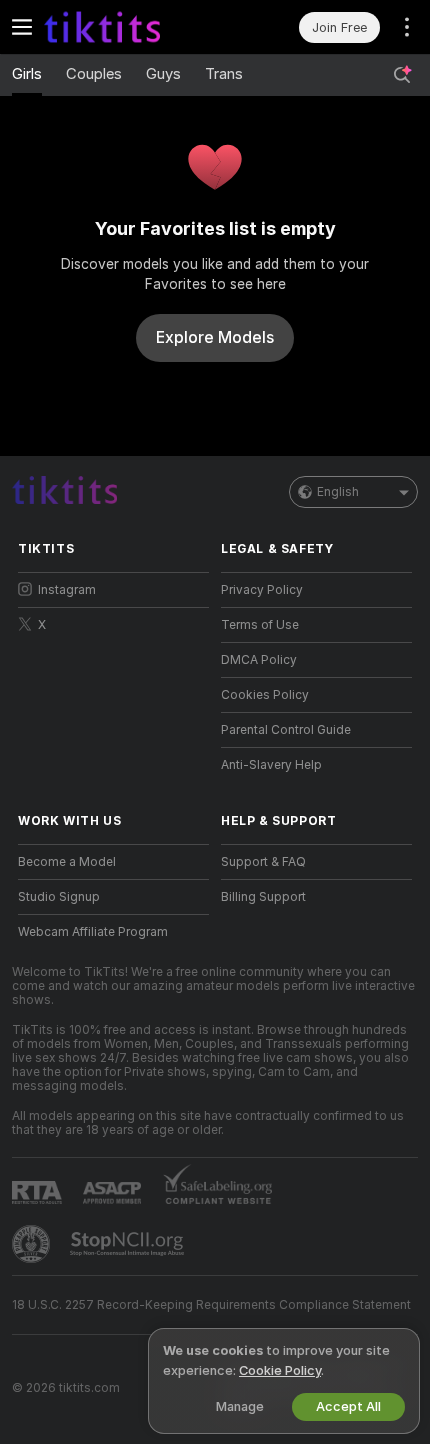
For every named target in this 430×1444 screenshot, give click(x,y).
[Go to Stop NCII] (129, 1244)
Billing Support (263, 897)
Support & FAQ (263, 862)
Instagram (67, 590)
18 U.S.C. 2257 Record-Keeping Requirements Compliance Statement (211, 1305)
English (338, 492)
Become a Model (67, 862)
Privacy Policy (262, 590)
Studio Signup (59, 897)
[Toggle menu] (22, 27)
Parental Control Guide (286, 730)
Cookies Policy (265, 695)
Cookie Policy (280, 1370)
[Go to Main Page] (129, 27)
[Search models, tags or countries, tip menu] (402, 75)
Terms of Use (260, 625)
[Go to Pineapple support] (33, 1244)
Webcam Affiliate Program (93, 932)
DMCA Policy (259, 660)
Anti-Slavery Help (271, 765)
